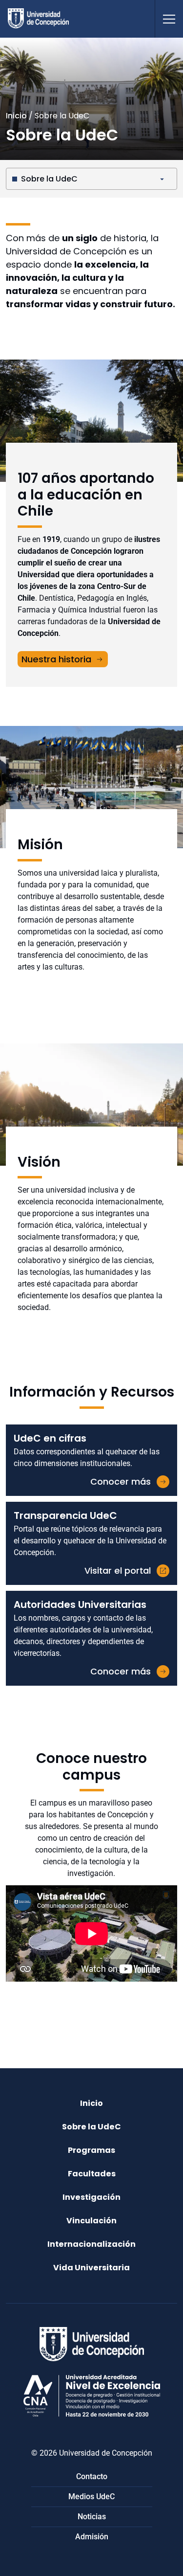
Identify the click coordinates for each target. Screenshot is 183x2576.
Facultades (92, 2174)
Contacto (92, 2476)
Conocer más (121, 1481)
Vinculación (91, 2221)
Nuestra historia (56, 659)
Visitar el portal (118, 1570)
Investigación (91, 2197)
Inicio (16, 116)
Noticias (92, 2517)
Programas (91, 2150)
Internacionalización (91, 2244)
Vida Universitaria (91, 2268)
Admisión (92, 2537)
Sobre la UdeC (49, 179)
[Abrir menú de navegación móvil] (169, 19)
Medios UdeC (91, 2497)
